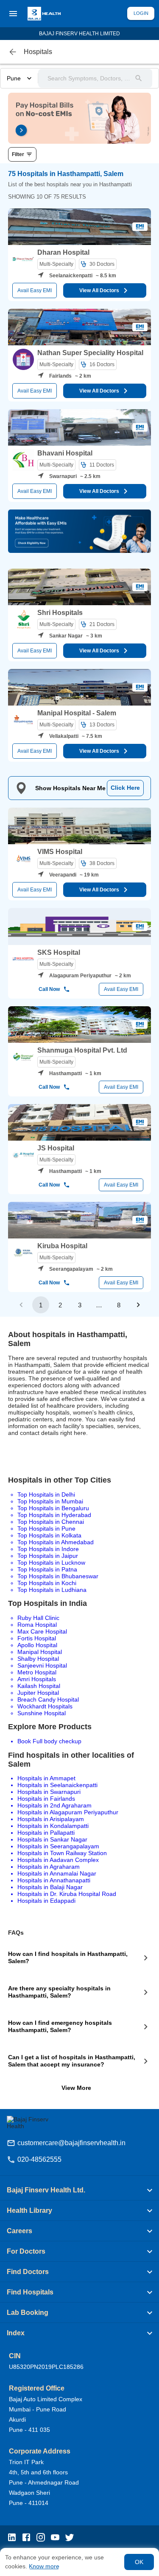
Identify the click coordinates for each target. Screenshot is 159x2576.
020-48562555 (39, 2159)
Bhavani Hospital (65, 453)
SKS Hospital (59, 952)
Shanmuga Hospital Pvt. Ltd (82, 1050)
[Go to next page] (138, 1305)
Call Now (49, 989)
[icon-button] (13, 52)
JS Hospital (56, 1148)
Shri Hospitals (60, 613)
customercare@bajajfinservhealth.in (71, 2143)
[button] (79, 2190)
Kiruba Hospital (62, 1246)
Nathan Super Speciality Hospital (90, 353)
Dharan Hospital (63, 252)
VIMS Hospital (60, 852)
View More (76, 2088)
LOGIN (141, 13)
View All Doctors (99, 290)
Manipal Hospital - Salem (77, 713)
